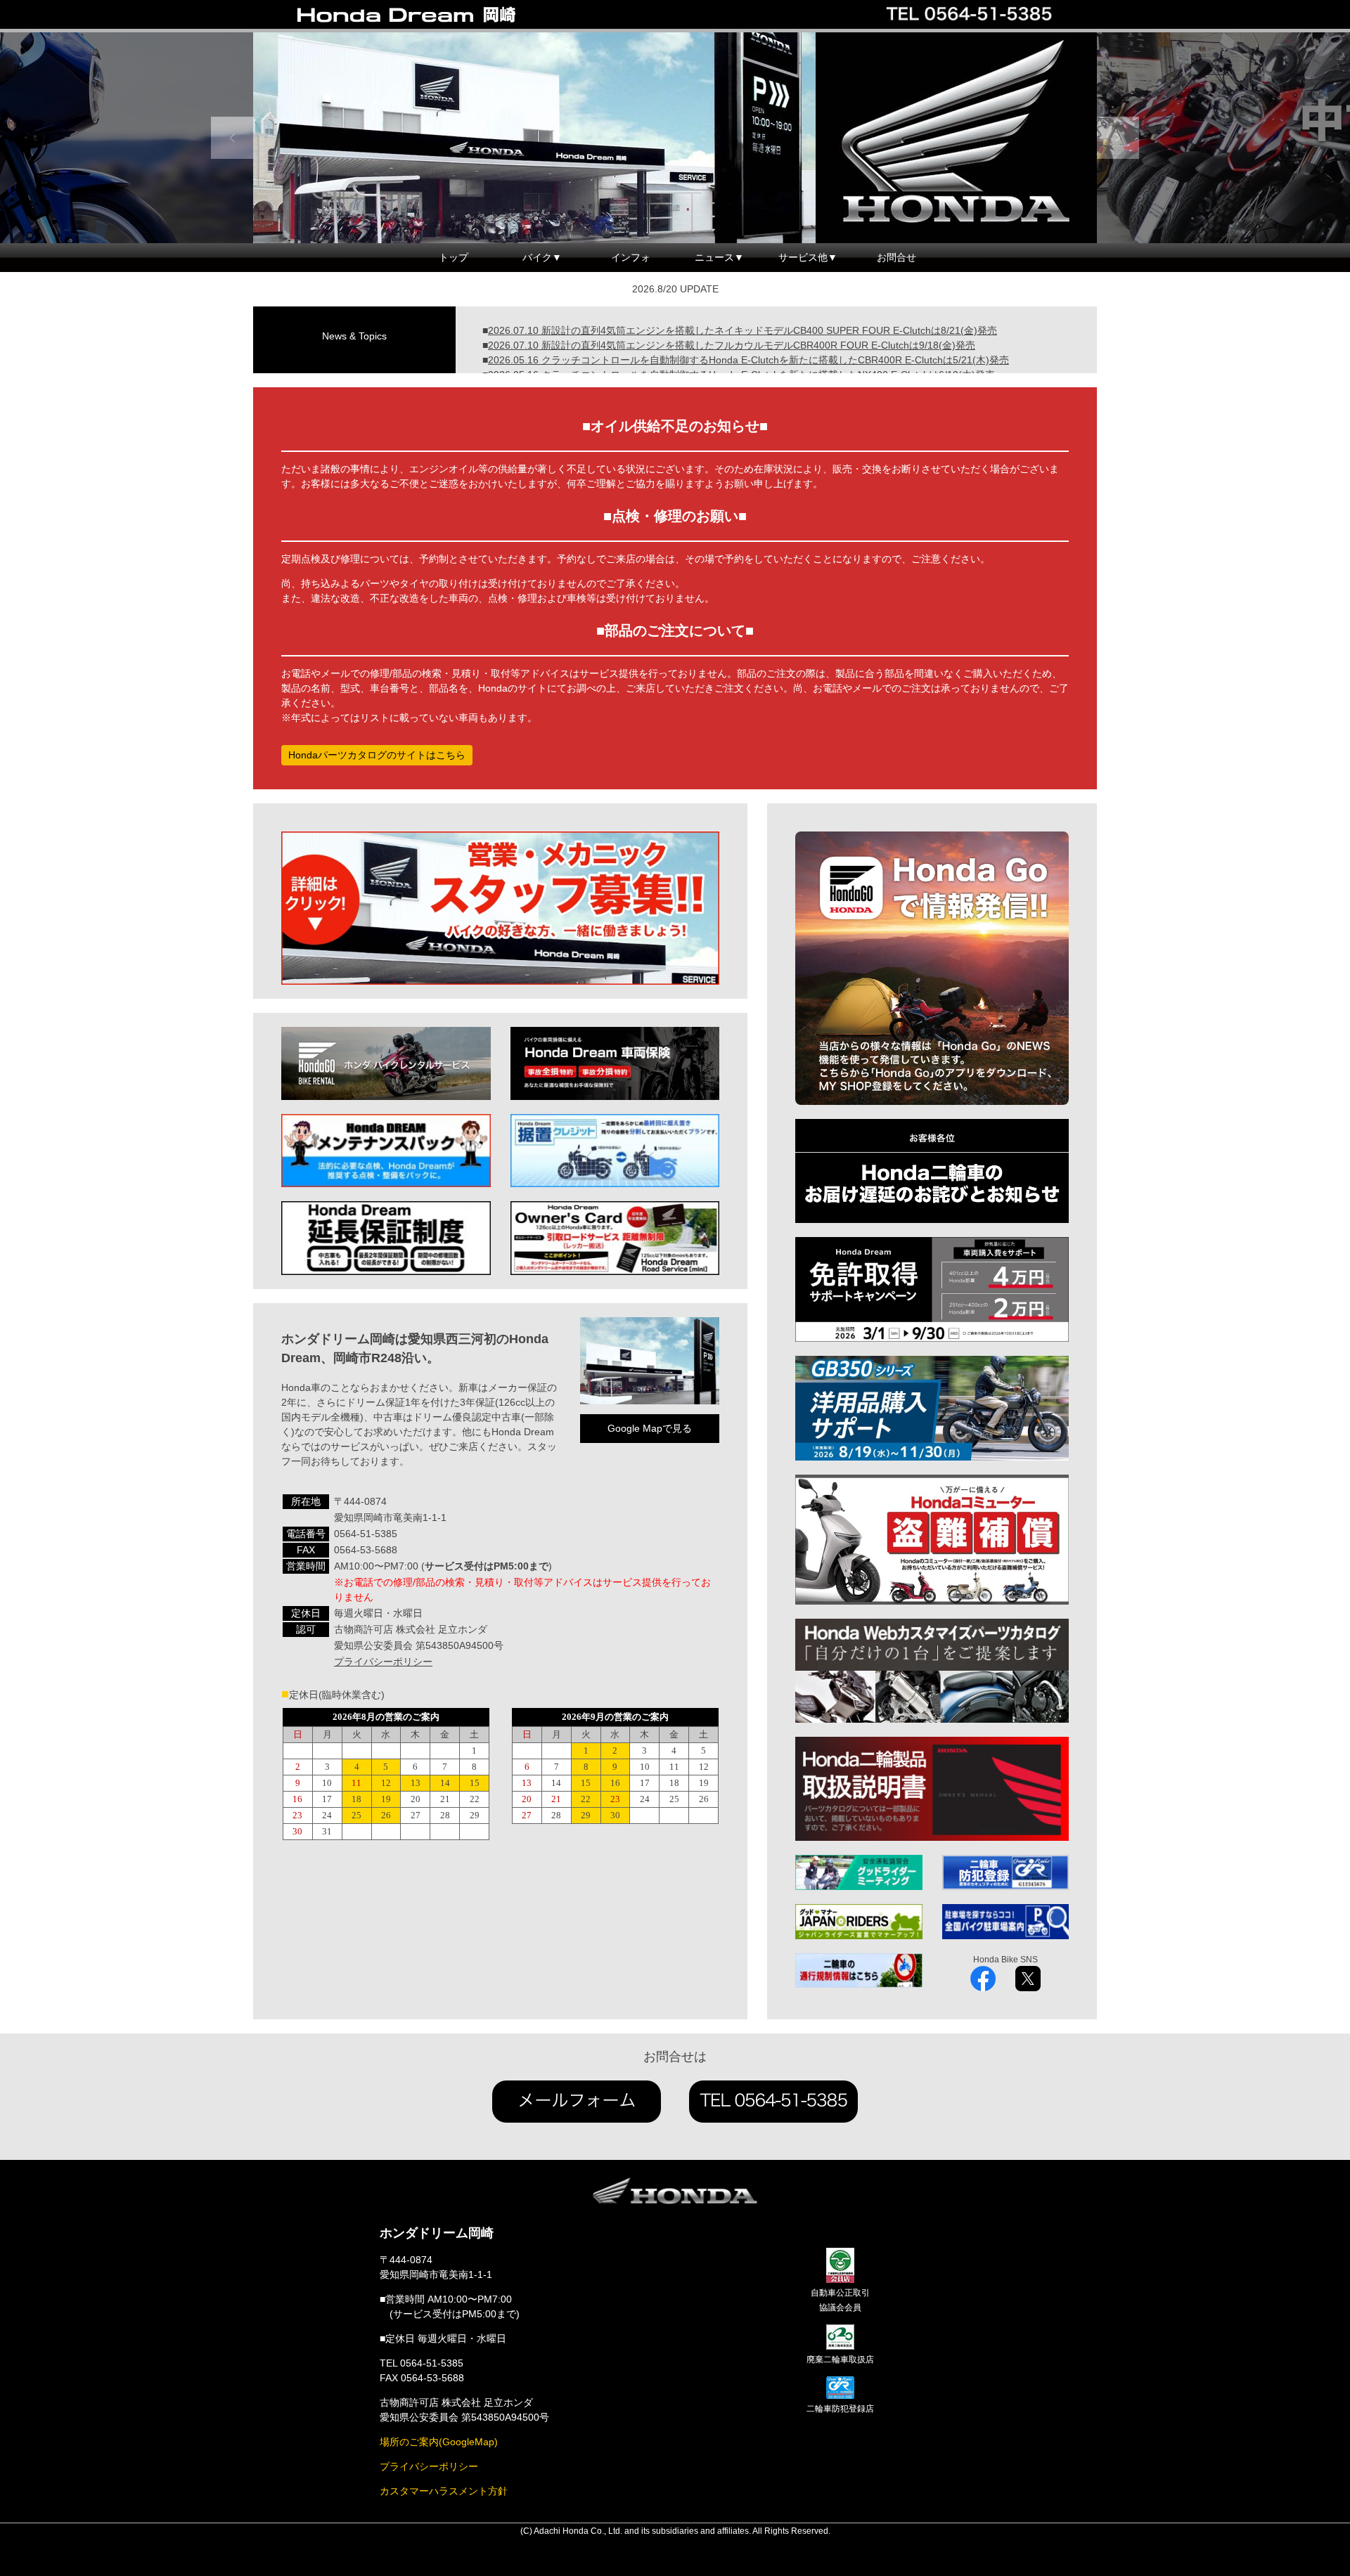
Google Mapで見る (650, 1428)
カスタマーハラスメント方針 (444, 2491)
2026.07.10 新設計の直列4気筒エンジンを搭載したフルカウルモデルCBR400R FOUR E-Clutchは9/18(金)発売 (732, 345)
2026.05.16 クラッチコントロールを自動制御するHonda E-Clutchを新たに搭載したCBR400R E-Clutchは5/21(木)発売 (748, 360)
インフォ (631, 257)
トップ (454, 257)
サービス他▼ (808, 257)
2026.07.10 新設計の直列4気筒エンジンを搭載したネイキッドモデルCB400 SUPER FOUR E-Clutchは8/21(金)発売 (742, 330)
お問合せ (896, 257)
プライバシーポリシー (383, 1662)
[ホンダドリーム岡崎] (436, 15)
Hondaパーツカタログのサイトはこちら (377, 755)
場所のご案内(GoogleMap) (439, 2442)
